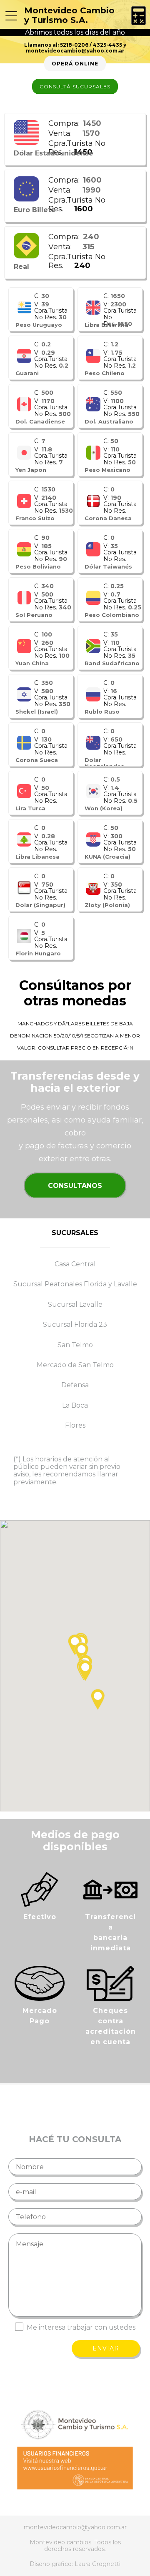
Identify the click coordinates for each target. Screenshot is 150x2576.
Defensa (75, 1385)
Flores (75, 1426)
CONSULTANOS (75, 1186)
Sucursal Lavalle (75, 1305)
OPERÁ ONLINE (75, 64)
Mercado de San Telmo (75, 1365)
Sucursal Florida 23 (75, 1325)
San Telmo (75, 1345)
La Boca (75, 1406)
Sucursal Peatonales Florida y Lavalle (75, 1284)
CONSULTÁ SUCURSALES (75, 86)
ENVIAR (106, 2348)
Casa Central (75, 1264)
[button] (85, 1671)
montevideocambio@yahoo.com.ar (75, 51)
